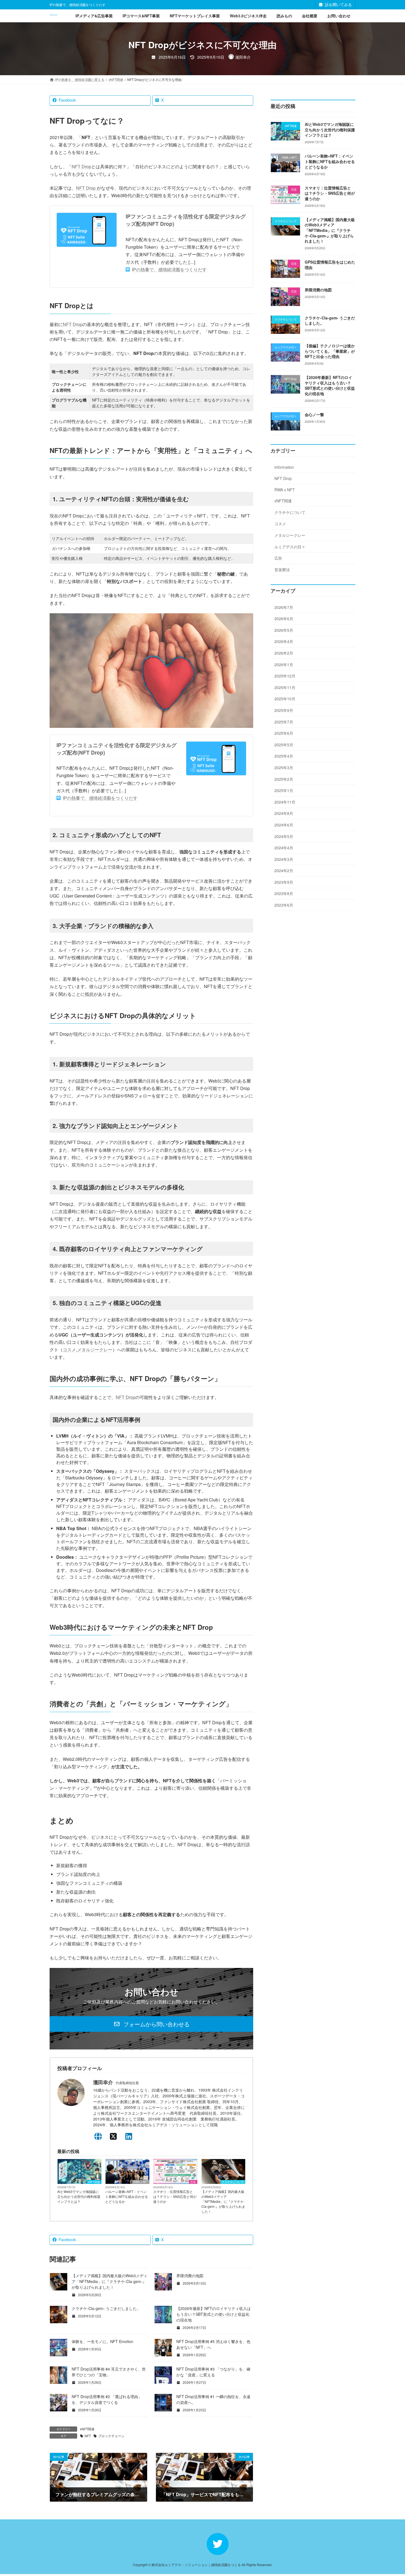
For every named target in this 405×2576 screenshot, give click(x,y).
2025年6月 (284, 733)
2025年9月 (284, 710)
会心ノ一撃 (314, 414)
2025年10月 (285, 699)
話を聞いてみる (338, 4)
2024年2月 (284, 871)
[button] (151, 2024)
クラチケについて (233, 2182)
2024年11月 (285, 802)
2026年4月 (284, 642)
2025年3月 (284, 768)
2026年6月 (284, 619)
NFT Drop (81, 166)
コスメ (69, 1350)
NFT (88, 2436)
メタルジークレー (95, 1350)
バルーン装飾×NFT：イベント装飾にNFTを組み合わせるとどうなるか (127, 2196)
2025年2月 (284, 779)
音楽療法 (282, 570)
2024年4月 (284, 848)
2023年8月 (284, 894)
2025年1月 (284, 791)
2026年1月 (284, 665)
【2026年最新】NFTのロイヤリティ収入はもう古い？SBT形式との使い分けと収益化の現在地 (214, 2314)
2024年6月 (284, 825)
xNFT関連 (94, 2182)
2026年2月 (284, 653)
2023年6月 (284, 905)
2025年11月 (285, 687)
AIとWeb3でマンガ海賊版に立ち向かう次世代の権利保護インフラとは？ (79, 2196)
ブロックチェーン (111, 2436)
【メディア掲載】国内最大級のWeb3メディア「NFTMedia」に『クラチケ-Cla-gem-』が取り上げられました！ (223, 2201)
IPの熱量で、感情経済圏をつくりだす (169, 269)
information (284, 467)
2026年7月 (284, 607)
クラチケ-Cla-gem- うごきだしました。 (106, 2308)
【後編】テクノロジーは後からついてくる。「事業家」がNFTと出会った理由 (330, 351)
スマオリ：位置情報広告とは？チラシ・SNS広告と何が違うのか (175, 2196)
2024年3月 (284, 859)
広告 (193, 2182)
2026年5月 (284, 630)
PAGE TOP (390, 2493)
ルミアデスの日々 (290, 547)
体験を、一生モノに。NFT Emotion (102, 2341)
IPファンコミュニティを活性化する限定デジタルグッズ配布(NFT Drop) (186, 220)
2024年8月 (284, 814)
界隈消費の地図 (190, 2276)
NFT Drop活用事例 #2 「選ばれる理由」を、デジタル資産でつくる (107, 2399)
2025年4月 (284, 756)
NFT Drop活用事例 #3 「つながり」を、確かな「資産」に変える (213, 2372)
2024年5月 (284, 836)
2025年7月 (284, 722)
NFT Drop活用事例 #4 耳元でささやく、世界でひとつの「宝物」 (109, 2372)
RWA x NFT (141, 2182)
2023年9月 (284, 882)
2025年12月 (285, 676)
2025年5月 (284, 745)
